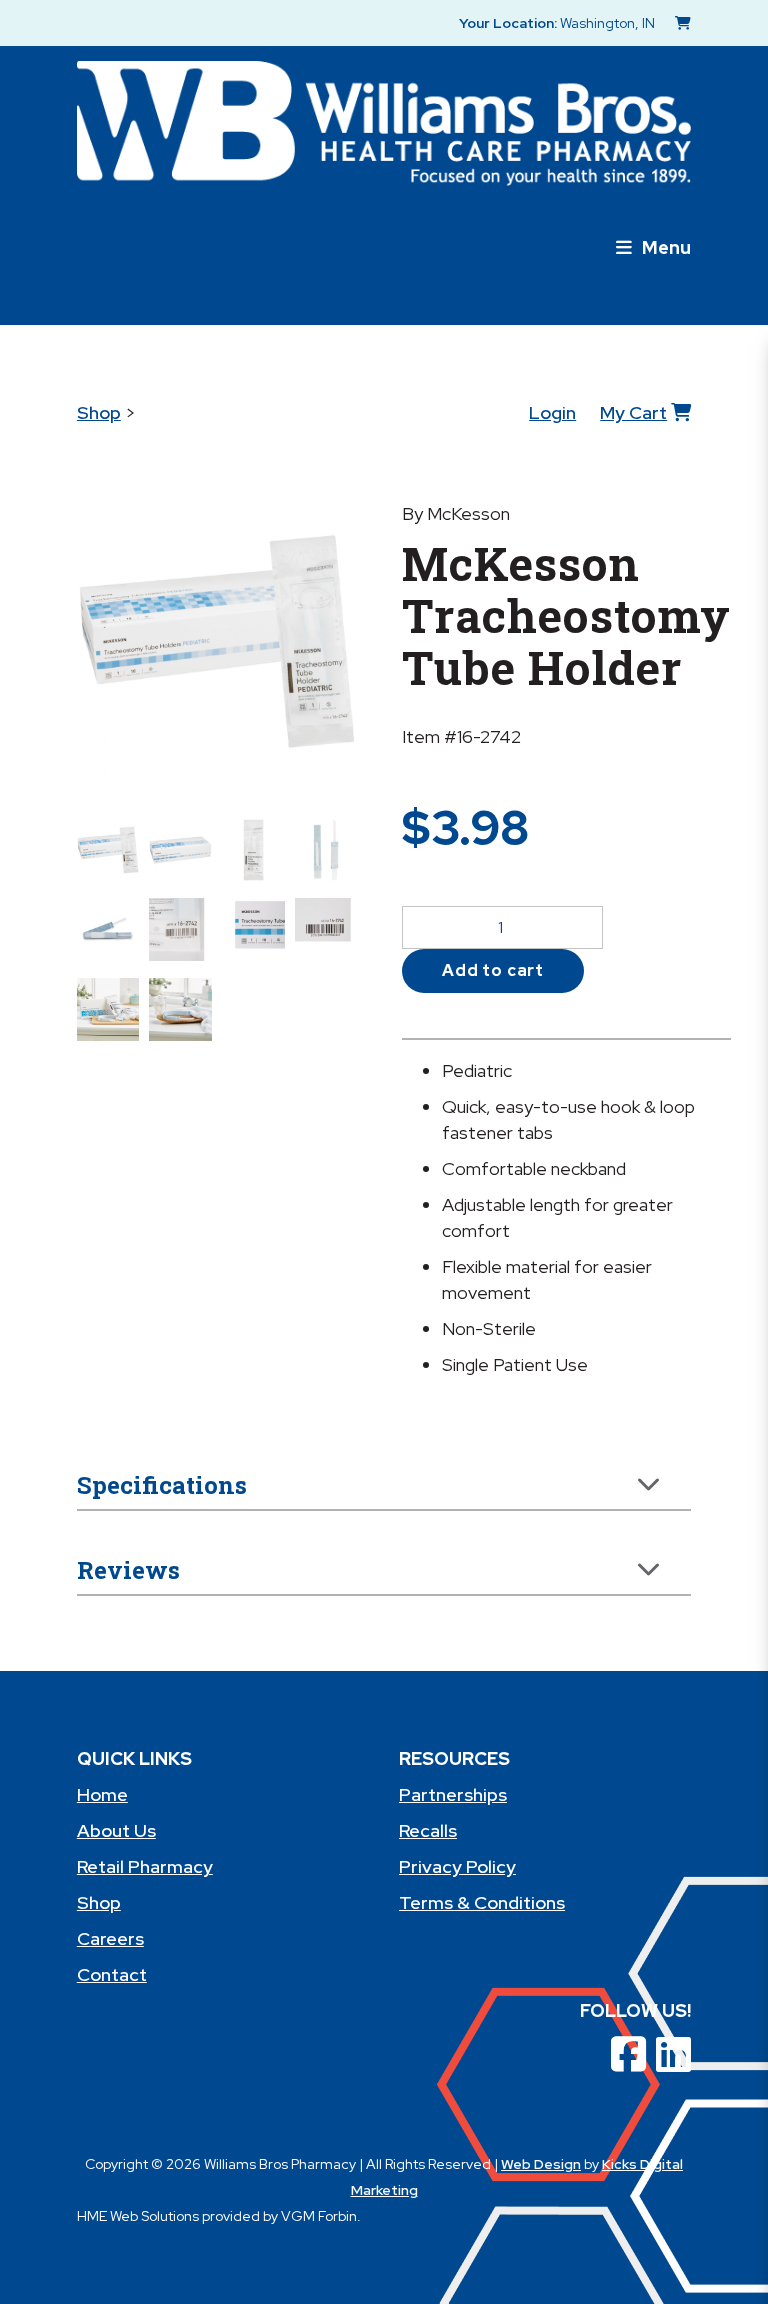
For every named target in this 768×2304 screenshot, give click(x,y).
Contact (112, 1974)
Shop (99, 412)
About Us (116, 1830)
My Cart (633, 412)
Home (102, 1794)
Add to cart (493, 970)
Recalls (428, 1830)
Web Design (541, 2164)
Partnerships (453, 1794)
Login (552, 412)
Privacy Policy (457, 1866)
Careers (110, 1938)
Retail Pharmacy (145, 1866)
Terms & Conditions (482, 1902)
